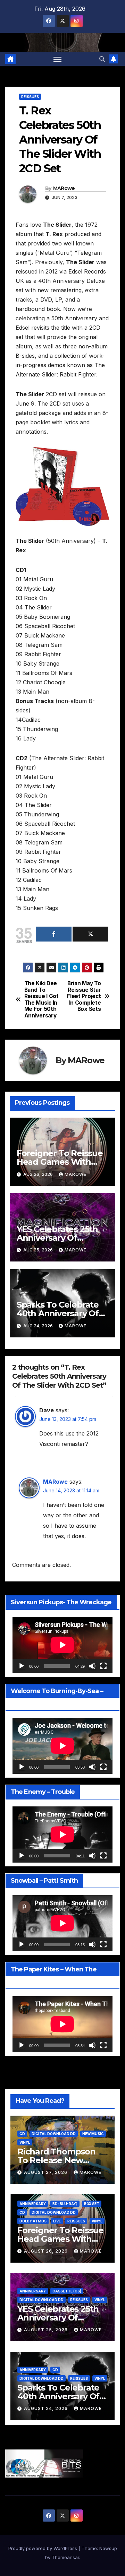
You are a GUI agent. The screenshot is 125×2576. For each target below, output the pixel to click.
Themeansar (65, 2557)
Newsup (108, 2548)
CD (22, 2134)
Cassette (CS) (67, 2291)
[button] (102, 59)
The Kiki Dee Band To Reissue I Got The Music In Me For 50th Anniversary (41, 999)
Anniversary (33, 2204)
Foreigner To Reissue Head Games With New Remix (60, 1162)
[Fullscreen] (103, 1666)
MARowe (64, 188)
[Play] (22, 1666)
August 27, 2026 (46, 2172)
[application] (62, 1645)
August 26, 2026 (47, 2251)
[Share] (54, 934)
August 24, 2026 (47, 2408)
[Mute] (92, 1666)
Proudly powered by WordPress (43, 2548)
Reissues (30, 97)
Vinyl (25, 2142)
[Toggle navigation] (58, 59)
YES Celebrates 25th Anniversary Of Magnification (57, 1238)
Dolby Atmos (33, 2221)
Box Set (92, 2204)
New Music (93, 2134)
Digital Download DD (54, 2134)
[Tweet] (90, 934)
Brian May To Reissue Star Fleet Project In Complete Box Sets (84, 996)
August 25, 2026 (47, 2330)
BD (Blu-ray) (65, 2204)
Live (57, 2221)
